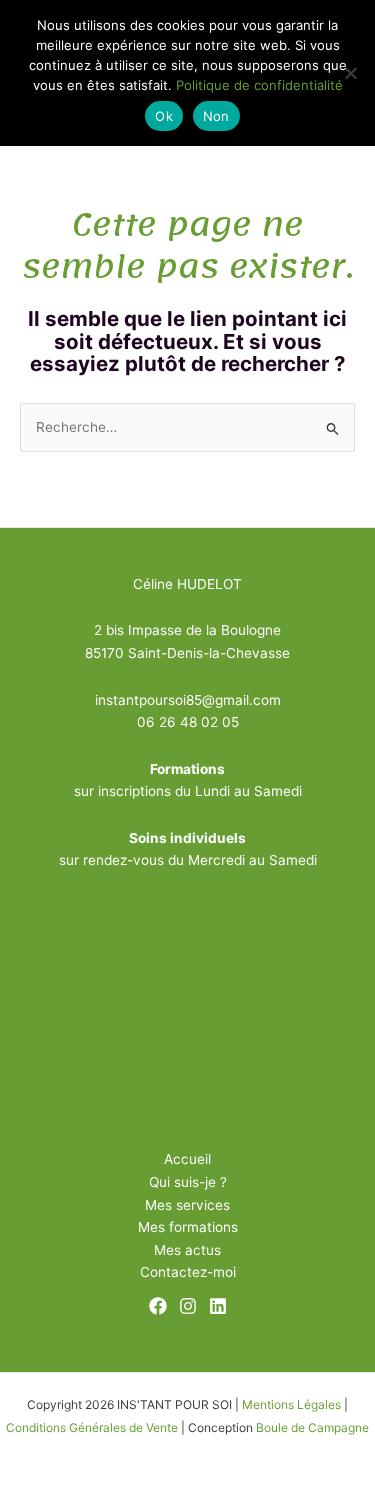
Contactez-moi (188, 1272)
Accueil (187, 1159)
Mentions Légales (291, 1404)
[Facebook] (158, 1306)
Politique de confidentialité (259, 85)
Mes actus (187, 1250)
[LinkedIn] (218, 1306)
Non (216, 116)
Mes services (187, 1205)
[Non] (350, 73)
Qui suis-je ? (188, 1182)
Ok (164, 116)
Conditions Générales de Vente (92, 1427)
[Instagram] (188, 1306)
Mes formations (188, 1227)
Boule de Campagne (312, 1427)
